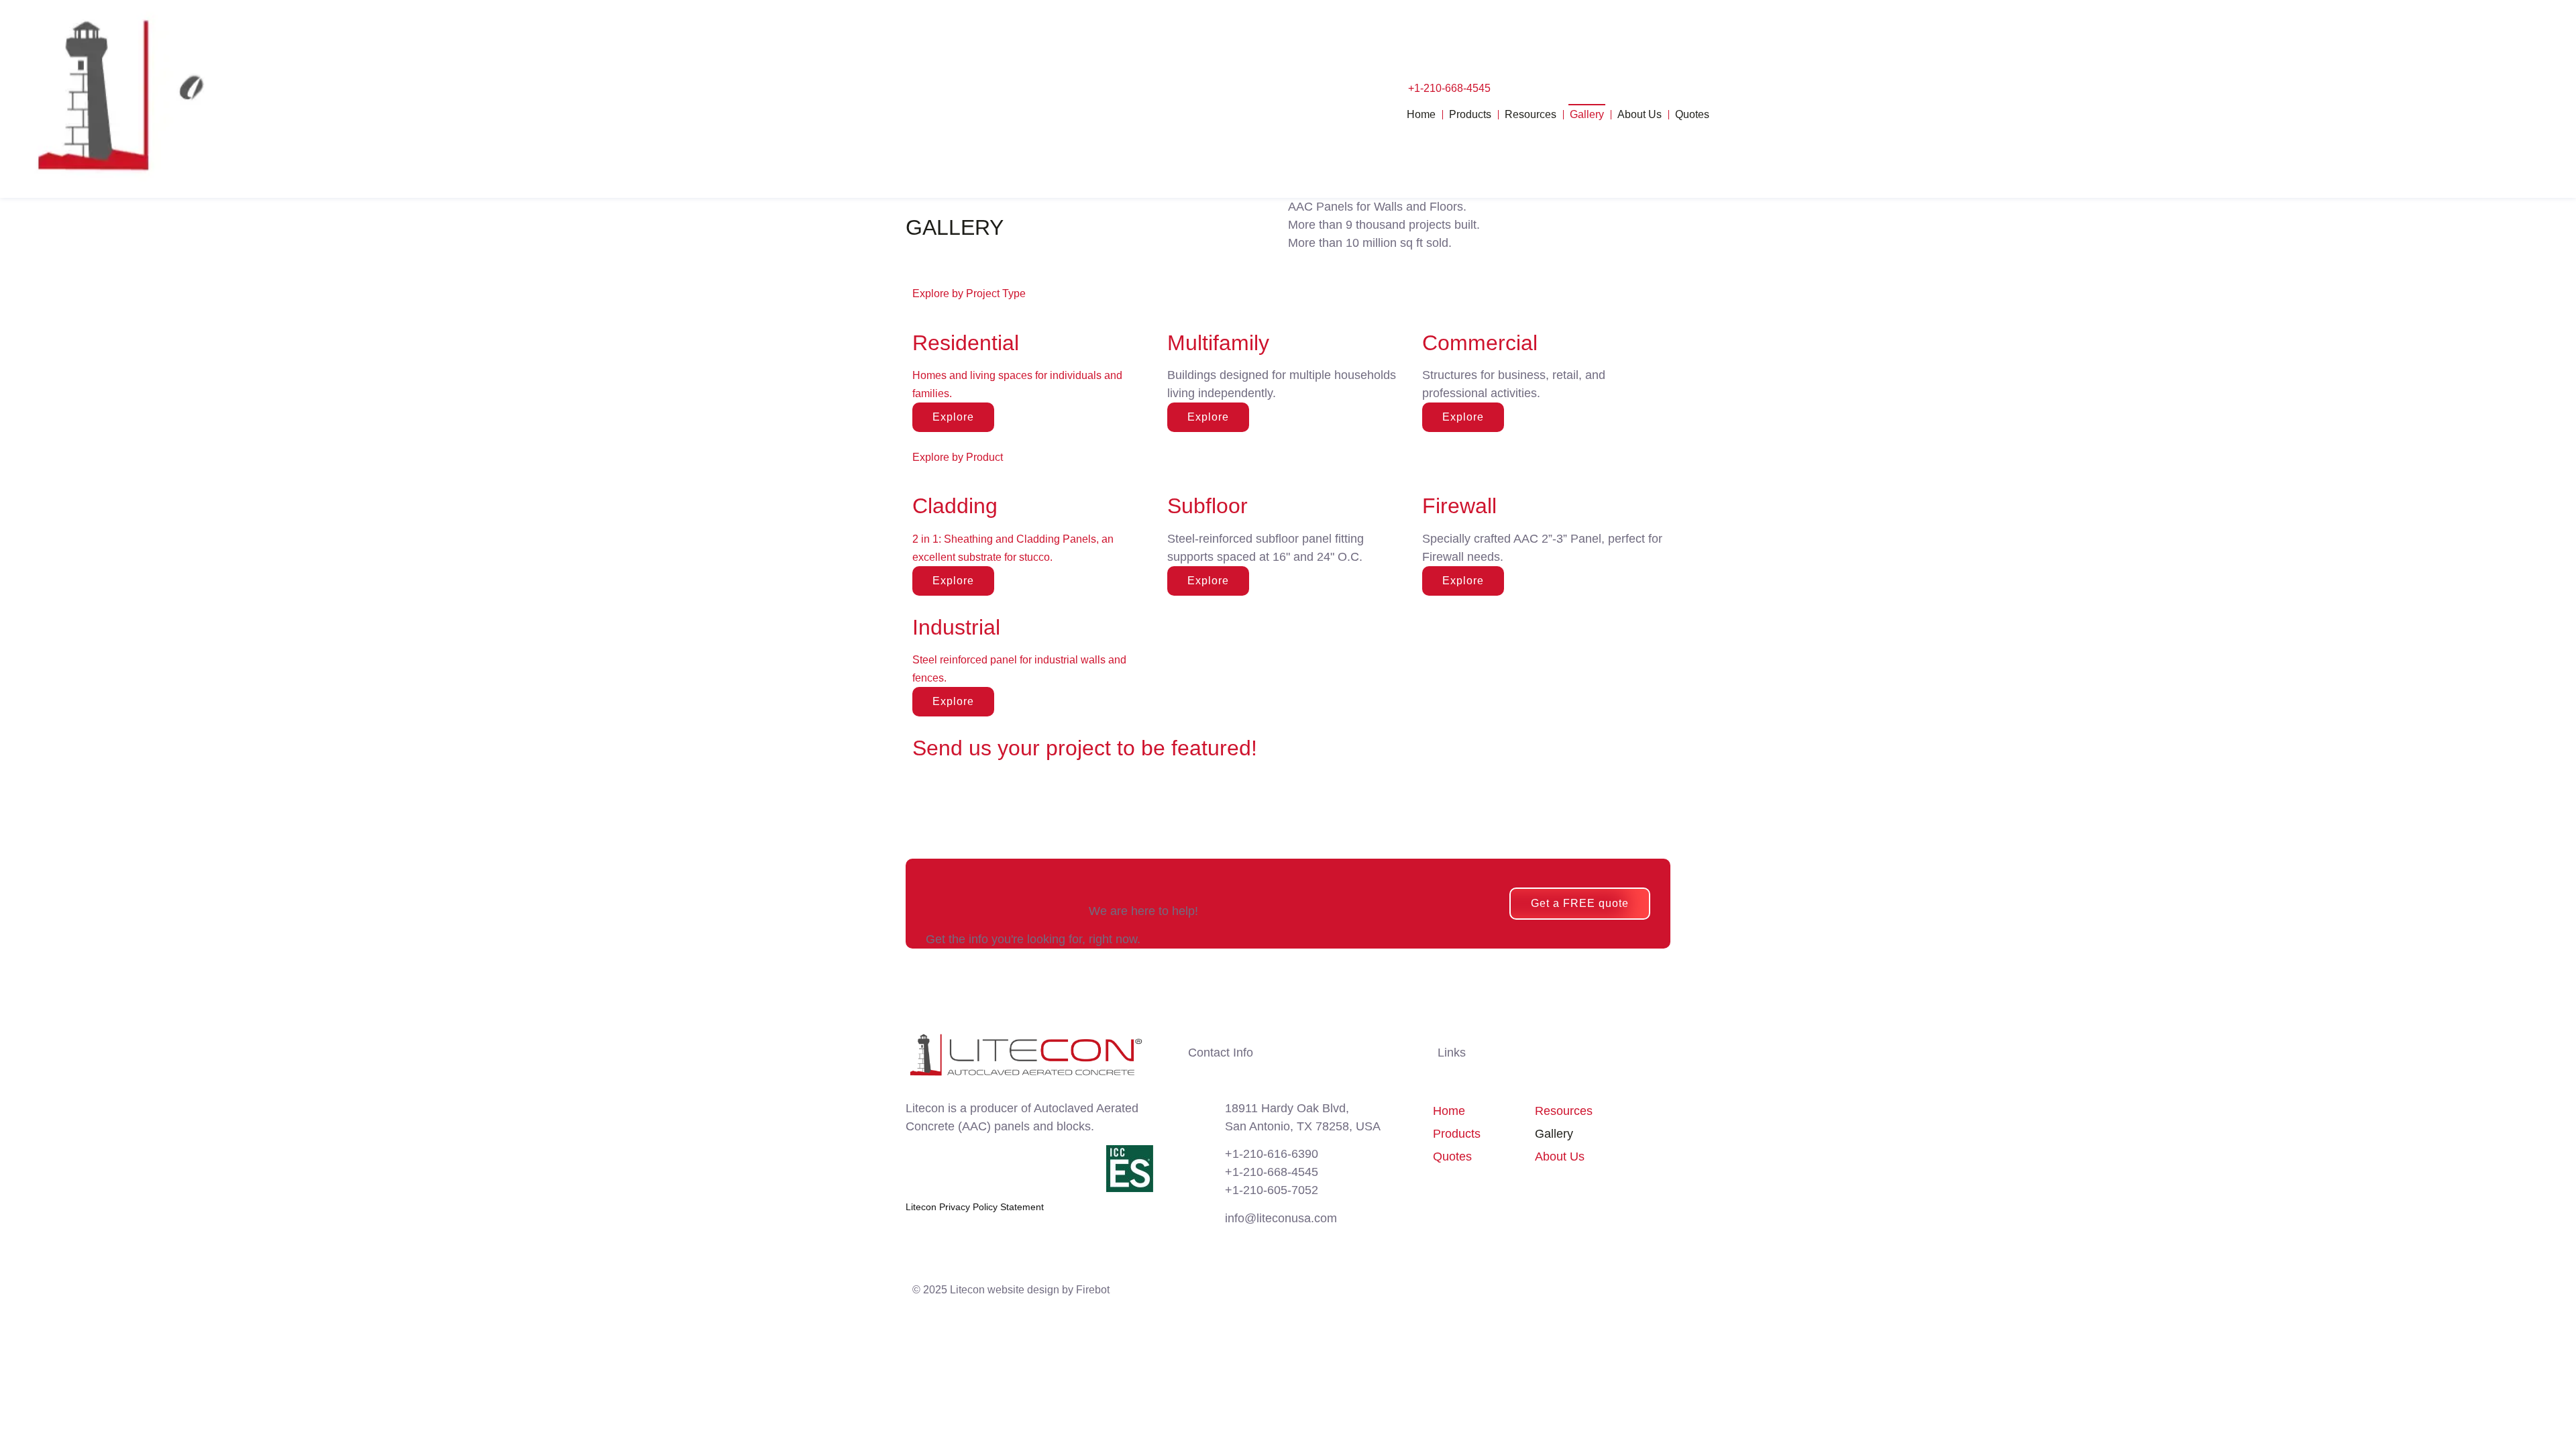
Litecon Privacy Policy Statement (975, 1207)
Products (1470, 114)
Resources (1531, 114)
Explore (1208, 417)
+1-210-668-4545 (1449, 88)
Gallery (1587, 114)
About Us (1640, 114)
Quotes (1692, 114)
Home (1421, 114)
